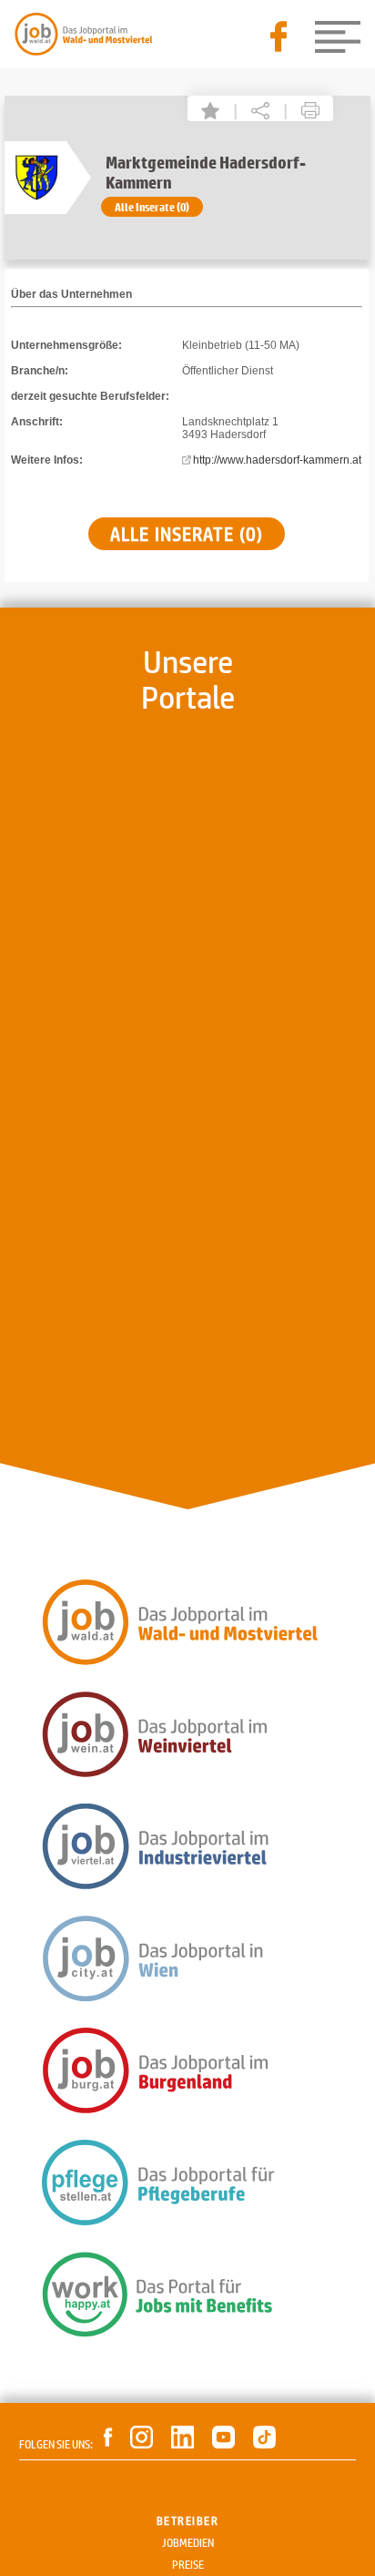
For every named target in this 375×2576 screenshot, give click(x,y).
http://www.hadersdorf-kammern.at (277, 460)
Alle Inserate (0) (152, 207)
